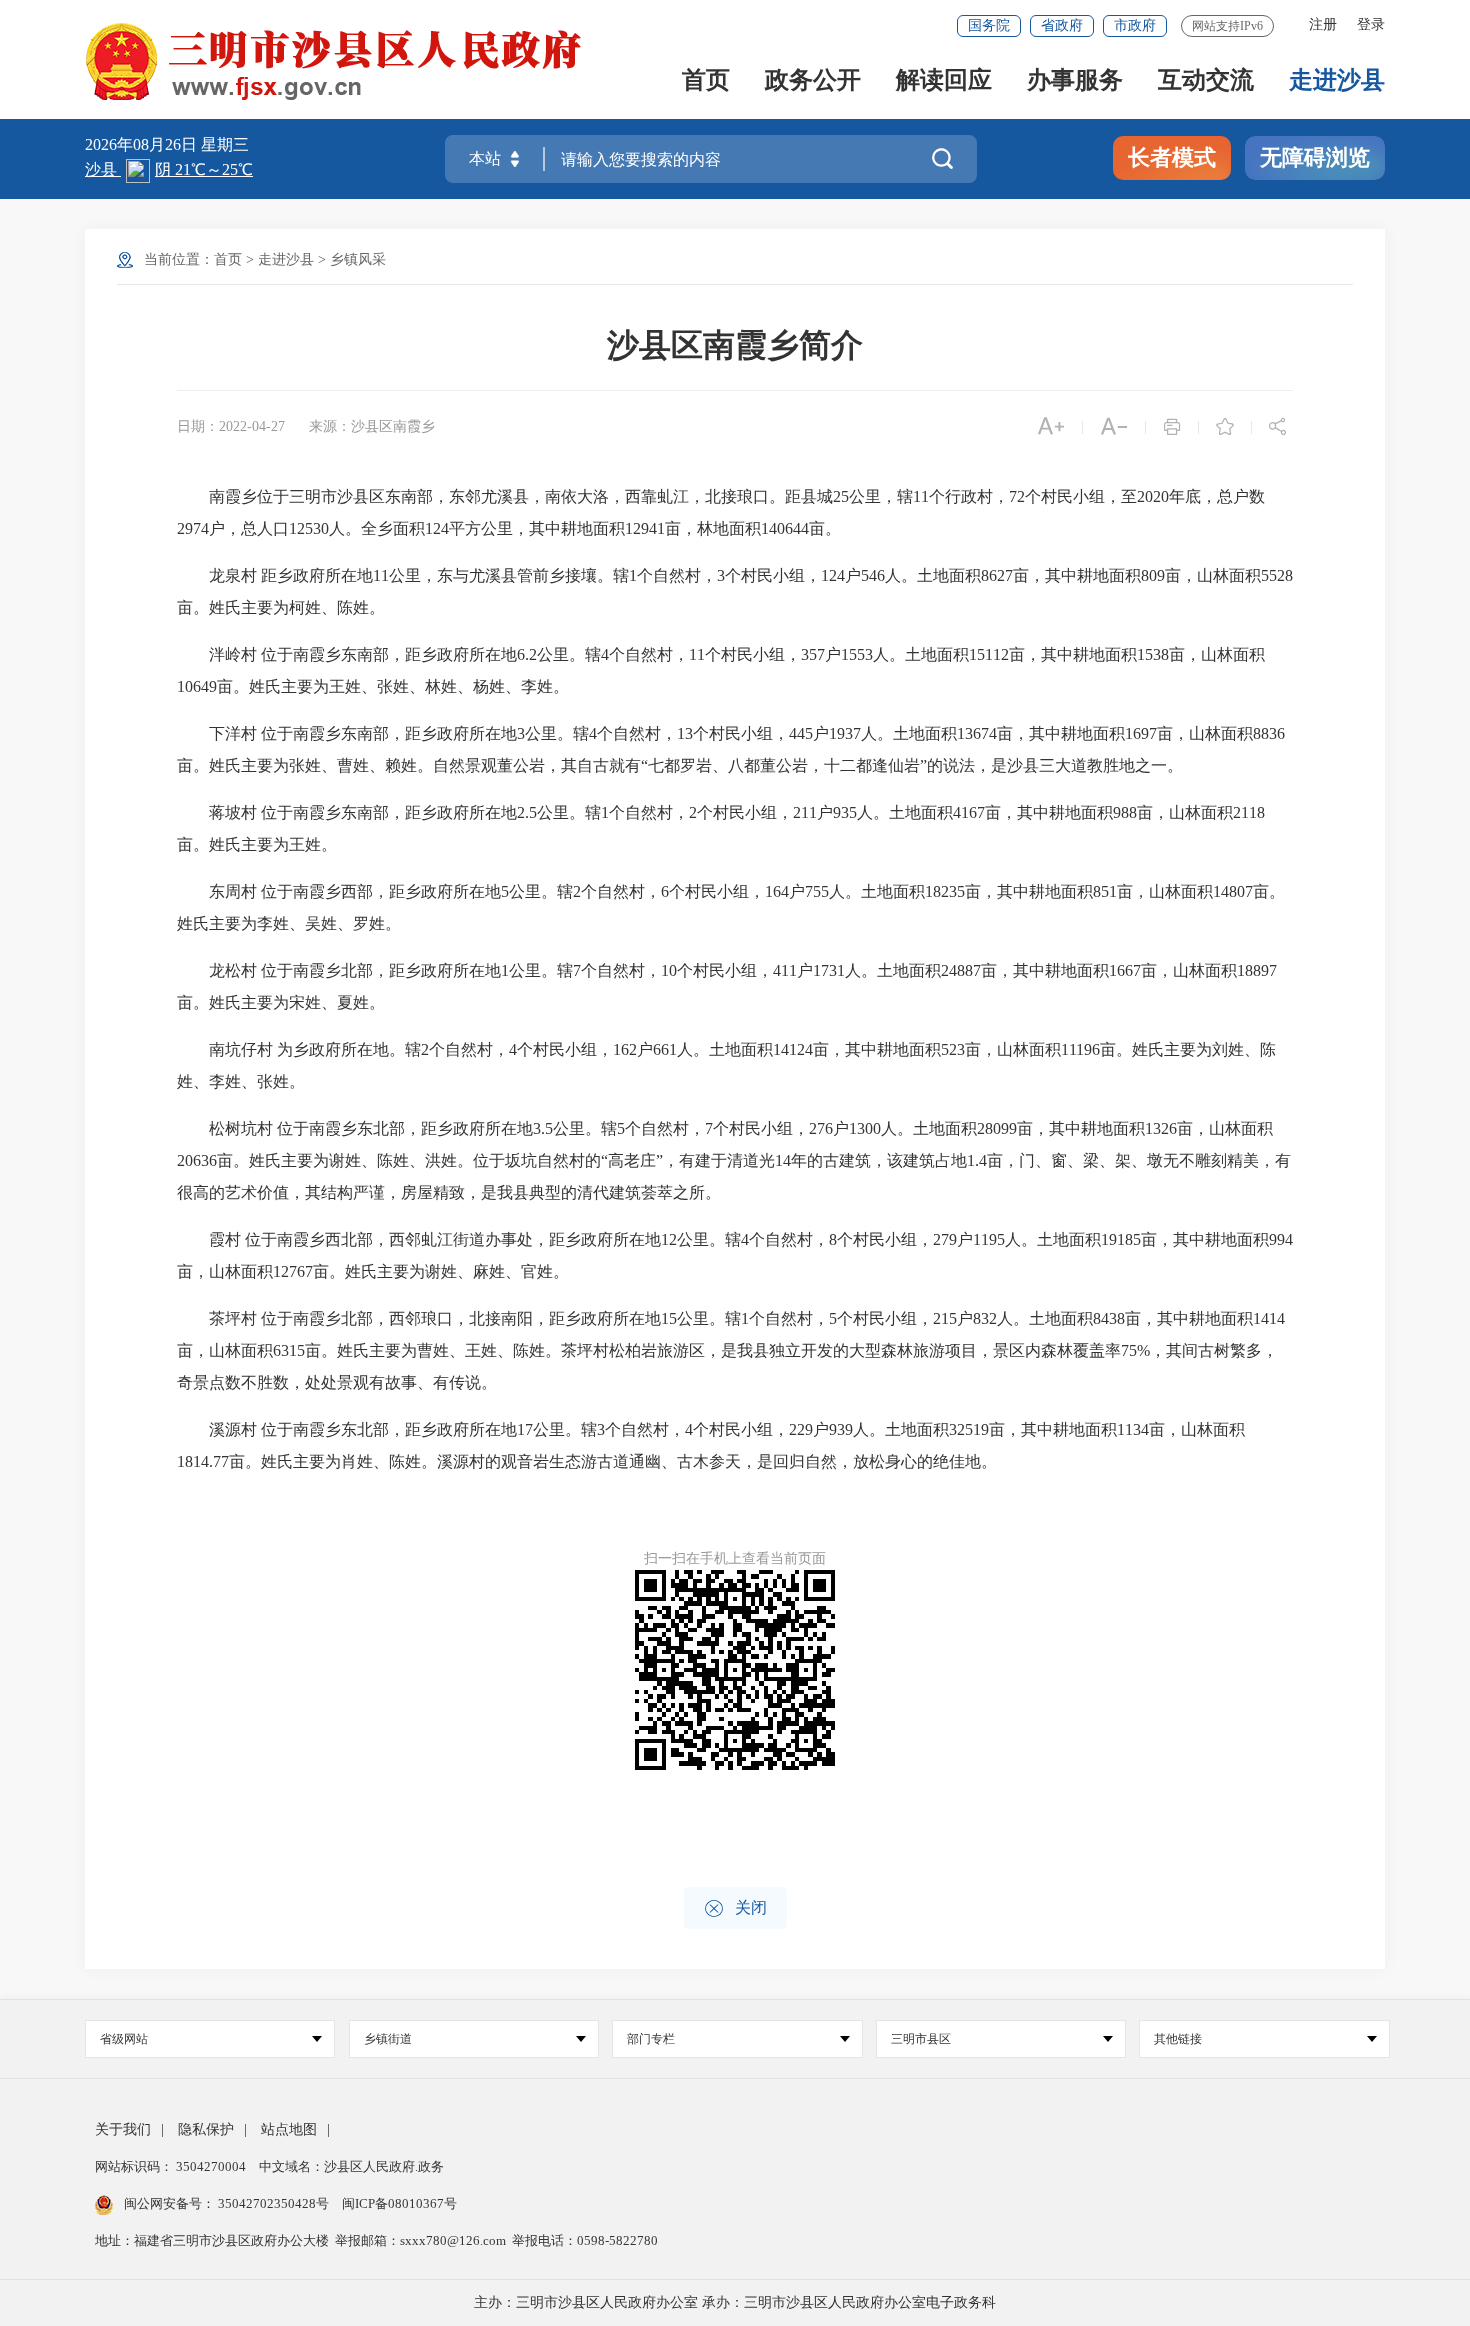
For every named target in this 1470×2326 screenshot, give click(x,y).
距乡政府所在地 (317, 575)
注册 (1323, 24)
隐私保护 (206, 2129)
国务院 (989, 25)
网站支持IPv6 (1227, 26)
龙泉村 (233, 575)
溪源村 (233, 1429)
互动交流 (1206, 81)
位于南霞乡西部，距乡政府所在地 (381, 891)
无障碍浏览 (1315, 157)
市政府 (1135, 25)
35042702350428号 (273, 2203)
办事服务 (1075, 81)
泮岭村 (233, 654)
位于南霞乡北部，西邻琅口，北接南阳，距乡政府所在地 (461, 1318)
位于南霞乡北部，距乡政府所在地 (381, 970)
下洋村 (233, 733)
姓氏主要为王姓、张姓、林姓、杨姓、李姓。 (409, 686)
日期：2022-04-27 (231, 426)
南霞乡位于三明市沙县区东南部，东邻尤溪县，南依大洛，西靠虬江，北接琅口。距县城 (521, 496)
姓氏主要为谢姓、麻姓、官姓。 (457, 1271)
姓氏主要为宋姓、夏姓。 (297, 1002)
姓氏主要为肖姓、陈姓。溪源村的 (381, 1461)
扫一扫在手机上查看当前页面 (735, 1558)
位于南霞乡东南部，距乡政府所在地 (389, 654)
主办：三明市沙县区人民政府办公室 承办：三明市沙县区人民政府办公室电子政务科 (735, 2302)
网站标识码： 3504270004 (172, 2166)
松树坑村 (241, 1128)
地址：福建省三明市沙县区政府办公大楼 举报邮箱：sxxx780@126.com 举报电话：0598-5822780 (376, 2240)
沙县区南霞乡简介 (735, 345)
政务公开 (813, 81)
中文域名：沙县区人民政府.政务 (351, 2166)
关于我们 (123, 2129)
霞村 (225, 1239)
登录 (1371, 24)
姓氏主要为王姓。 (273, 844)
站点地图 (289, 2129)
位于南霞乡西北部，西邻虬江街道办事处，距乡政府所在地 (453, 1239)
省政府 (1062, 25)
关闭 (735, 1908)
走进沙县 (1337, 81)
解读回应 (944, 81)
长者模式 (1172, 157)
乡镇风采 (358, 259)
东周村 (233, 891)
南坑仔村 (241, 1049)
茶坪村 (233, 1318)
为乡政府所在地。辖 (349, 1049)
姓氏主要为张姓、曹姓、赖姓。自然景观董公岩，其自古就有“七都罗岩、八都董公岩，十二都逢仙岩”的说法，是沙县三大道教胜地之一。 (696, 765)
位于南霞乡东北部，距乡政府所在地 (405, 1128)
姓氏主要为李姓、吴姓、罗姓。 (289, 923)
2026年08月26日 (143, 144)
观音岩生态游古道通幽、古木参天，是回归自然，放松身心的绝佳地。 (749, 1461)
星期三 (225, 144)
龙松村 (233, 970)
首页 (706, 81)
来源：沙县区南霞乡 (372, 426)
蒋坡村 (233, 812)
